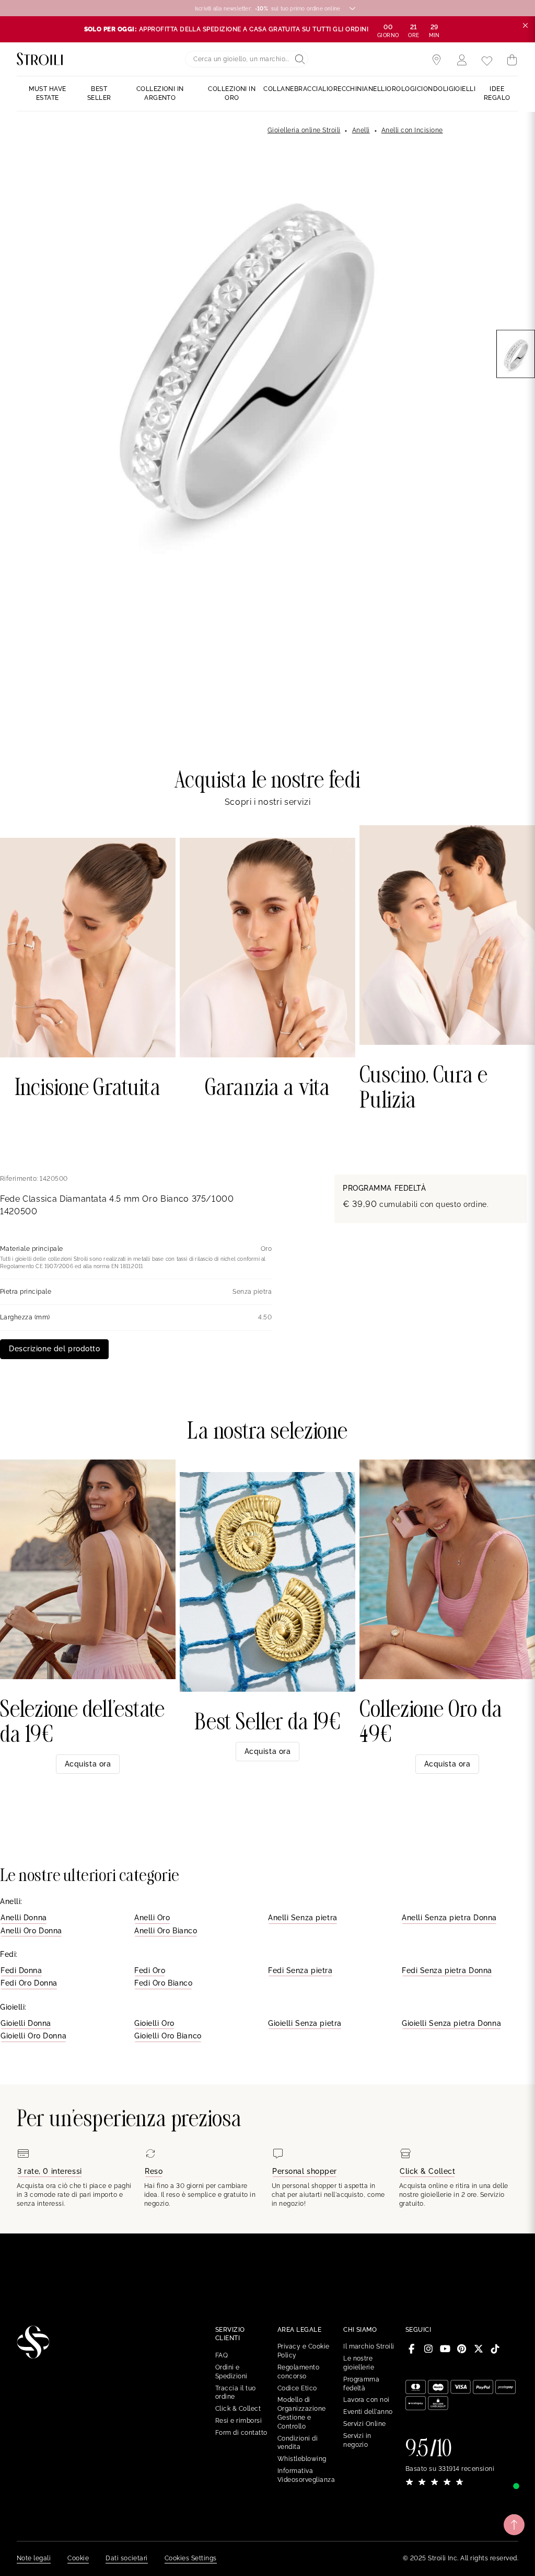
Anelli (361, 130)
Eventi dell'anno (368, 2412)
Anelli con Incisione (412, 130)
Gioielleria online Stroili (304, 130)
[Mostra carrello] (512, 60)
